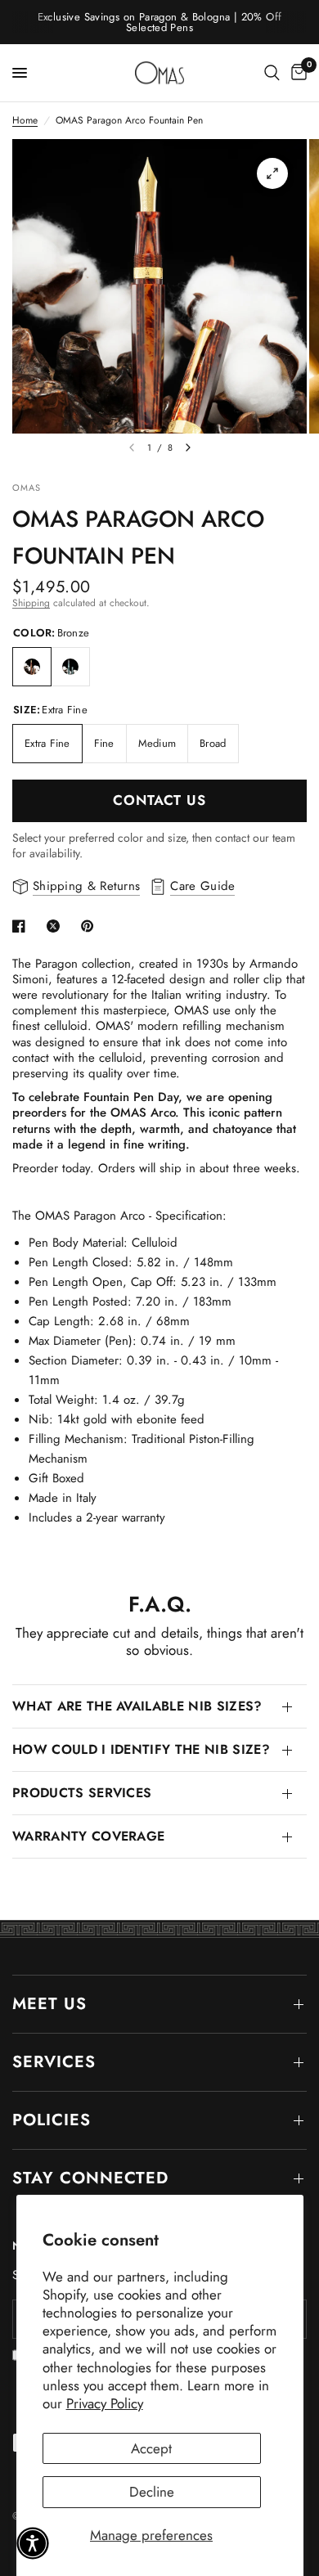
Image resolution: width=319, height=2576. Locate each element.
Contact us (159, 800)
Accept (151, 2448)
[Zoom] (272, 173)
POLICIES (52, 2120)
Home (25, 121)
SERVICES (54, 2062)
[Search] (272, 73)
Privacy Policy (105, 2403)
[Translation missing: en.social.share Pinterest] (91, 926)
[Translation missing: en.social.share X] (56, 926)
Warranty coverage (88, 1836)
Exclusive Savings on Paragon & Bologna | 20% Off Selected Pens (160, 22)
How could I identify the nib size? (141, 1749)
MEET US (49, 2004)
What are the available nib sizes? (137, 1706)
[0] (296, 73)
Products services (82, 1793)
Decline (152, 2492)
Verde (70, 667)
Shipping (31, 603)
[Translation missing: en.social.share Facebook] (22, 926)
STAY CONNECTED (90, 2178)
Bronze (32, 667)
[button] (33, 2543)
